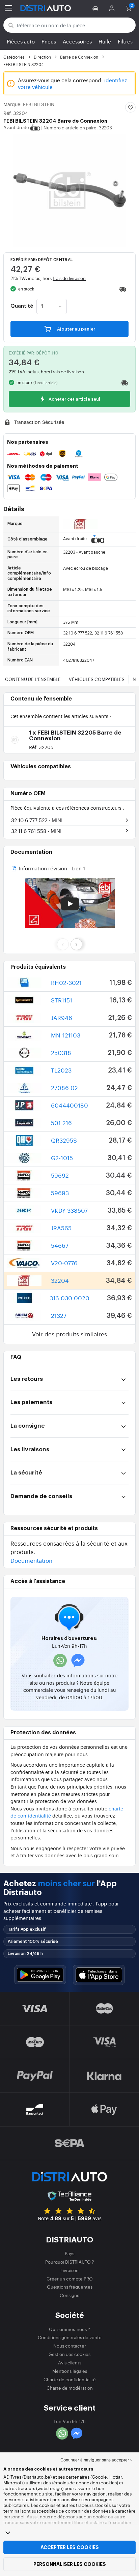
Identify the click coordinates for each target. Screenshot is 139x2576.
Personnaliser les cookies (70, 2564)
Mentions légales (70, 2371)
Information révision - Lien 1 (51, 869)
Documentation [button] (31, 1560)
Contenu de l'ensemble (33, 679)
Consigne (70, 2295)
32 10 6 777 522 (37, 820)
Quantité (22, 306)
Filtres (125, 41)
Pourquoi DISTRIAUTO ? (70, 2262)
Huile (105, 41)
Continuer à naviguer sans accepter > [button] (96, 2460)
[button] (96, 8)
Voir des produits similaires (69, 1334)
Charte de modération (70, 2388)
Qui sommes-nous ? (69, 2329)
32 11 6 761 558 (36, 831)
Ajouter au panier (76, 329)
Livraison (69, 2270)
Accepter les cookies (70, 2547)
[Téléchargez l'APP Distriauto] (40, 1975)
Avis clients (70, 2363)
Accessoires (77, 41)
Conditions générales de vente (70, 2337)
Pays (69, 2253)
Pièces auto (21, 41)
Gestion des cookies (69, 2354)
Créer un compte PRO (70, 2279)
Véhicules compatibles (97, 679)
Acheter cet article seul (74, 399)
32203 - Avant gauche (84, 552)
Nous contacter (70, 2346)
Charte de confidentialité (70, 2379)
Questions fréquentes (70, 2287)
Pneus (49, 41)
